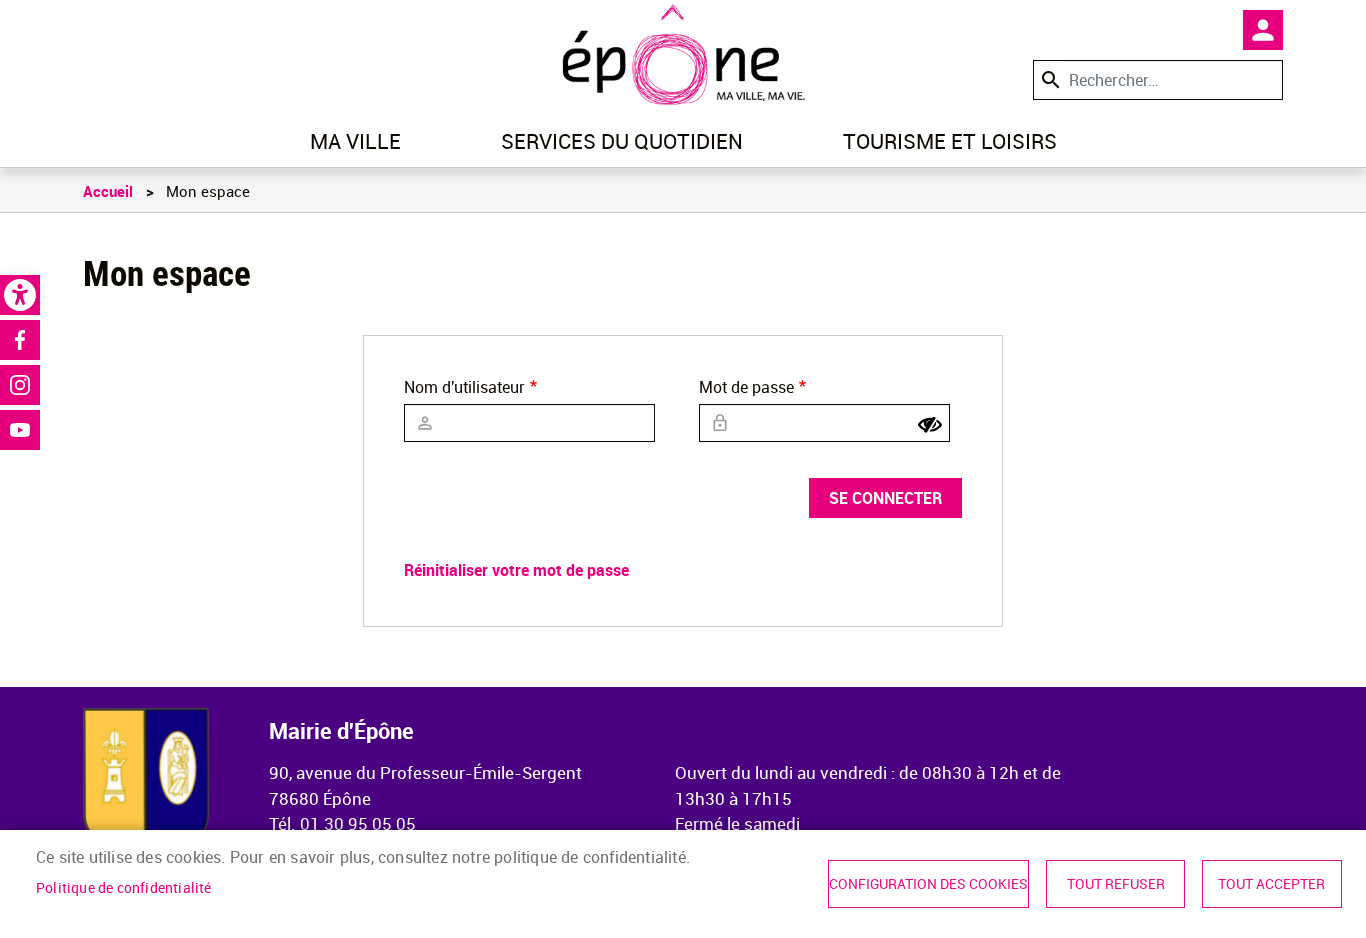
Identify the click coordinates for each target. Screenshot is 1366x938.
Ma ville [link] (355, 141)
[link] (20, 295)
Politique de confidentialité (124, 888)
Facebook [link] (20, 340)
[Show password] (930, 425)
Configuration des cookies (928, 884)
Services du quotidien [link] (622, 141)
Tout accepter (1271, 884)
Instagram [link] (20, 385)
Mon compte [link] (1263, 30)
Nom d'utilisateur (464, 387)
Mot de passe (746, 387)
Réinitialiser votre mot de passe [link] (516, 570)
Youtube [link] (20, 430)
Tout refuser (1116, 884)
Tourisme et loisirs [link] (950, 141)
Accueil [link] (108, 191)
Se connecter (885, 498)
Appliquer (1049, 79)
